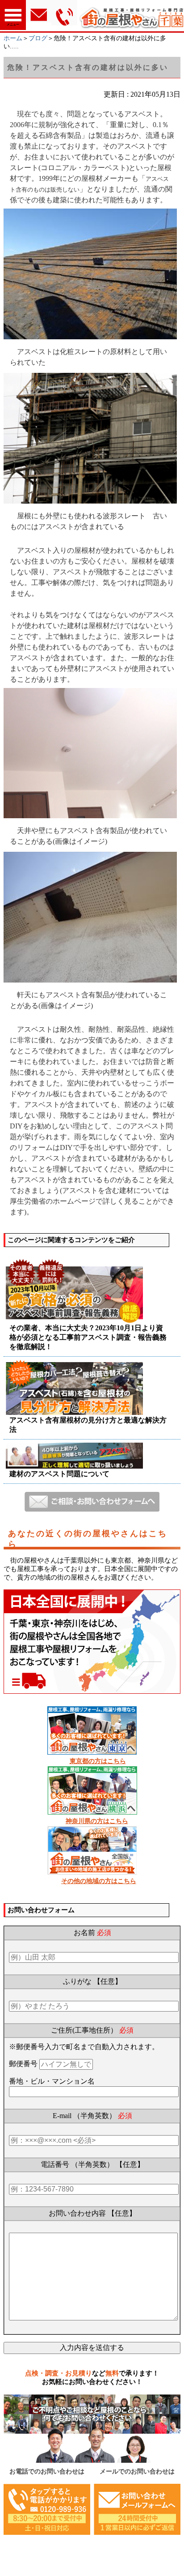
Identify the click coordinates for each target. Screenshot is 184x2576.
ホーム (13, 38)
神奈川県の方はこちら (97, 1821)
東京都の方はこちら (98, 1761)
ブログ (38, 38)
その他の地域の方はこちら (99, 1881)
